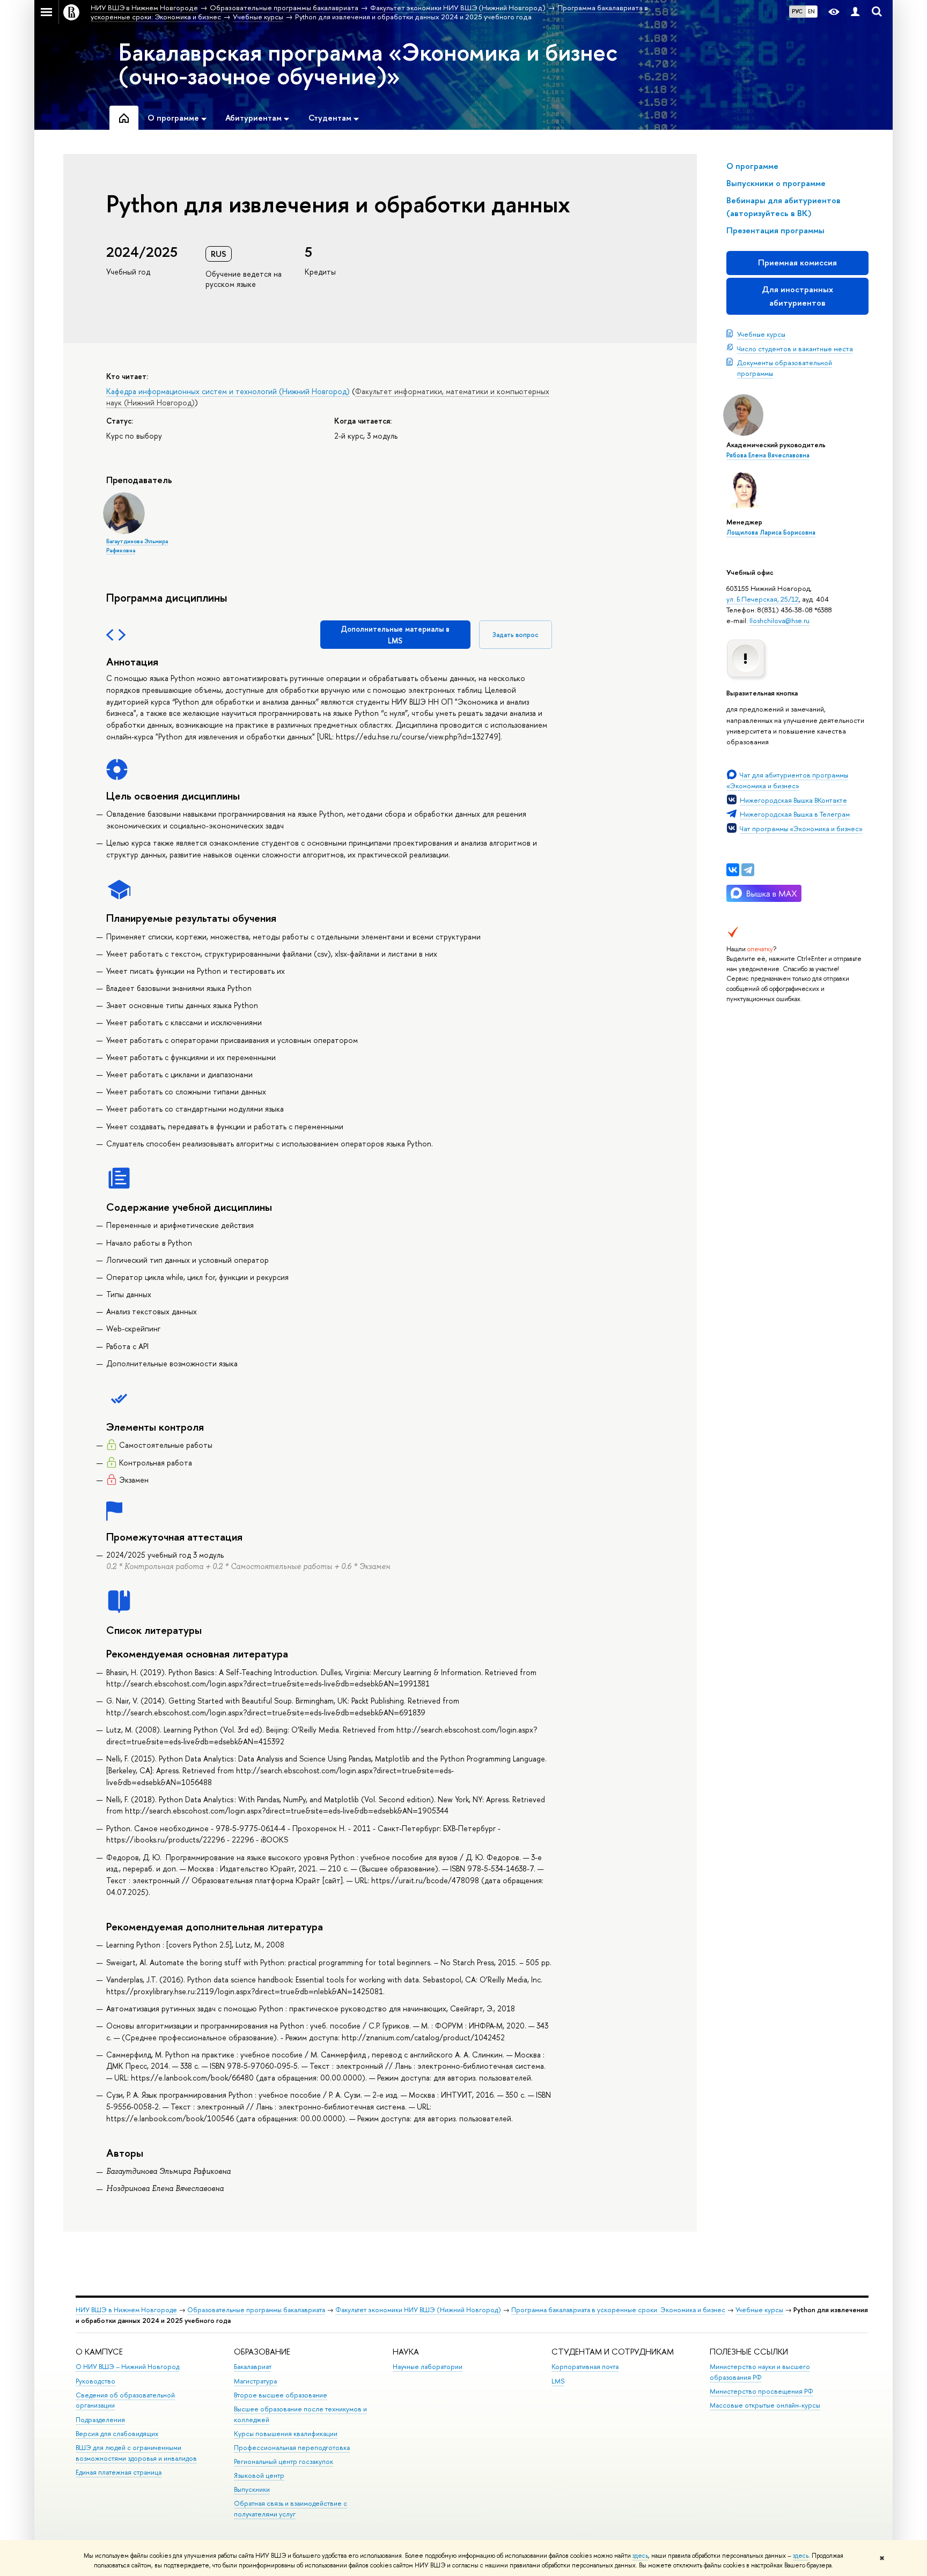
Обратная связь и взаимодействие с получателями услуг (290, 2509)
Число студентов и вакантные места (795, 349)
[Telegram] (748, 870)
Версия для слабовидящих (117, 2434)
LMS (558, 2381)
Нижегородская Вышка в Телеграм (795, 814)
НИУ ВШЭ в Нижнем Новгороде (126, 2310)
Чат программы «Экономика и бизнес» (801, 828)
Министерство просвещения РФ (762, 2391)
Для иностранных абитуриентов (797, 296)
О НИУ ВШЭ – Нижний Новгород (127, 2367)
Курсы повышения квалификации (286, 2434)
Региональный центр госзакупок (284, 2462)
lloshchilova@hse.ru (779, 620)
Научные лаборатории (428, 2367)
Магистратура (255, 2381)
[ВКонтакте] (733, 870)
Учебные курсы (761, 334)
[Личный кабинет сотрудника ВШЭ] (855, 12)
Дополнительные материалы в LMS (395, 635)
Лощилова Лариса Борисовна (771, 532)
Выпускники (252, 2489)
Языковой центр (259, 2475)
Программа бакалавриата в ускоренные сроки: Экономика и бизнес (618, 2310)
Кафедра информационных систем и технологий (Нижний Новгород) (228, 391)
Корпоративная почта (585, 2367)
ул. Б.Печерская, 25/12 (763, 599)
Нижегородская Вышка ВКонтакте (793, 800)
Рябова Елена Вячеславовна (768, 455)
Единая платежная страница (119, 2472)
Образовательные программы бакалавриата (256, 2310)
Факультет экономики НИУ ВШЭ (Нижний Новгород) (418, 2310)
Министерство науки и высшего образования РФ (760, 2372)
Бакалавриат (253, 2367)
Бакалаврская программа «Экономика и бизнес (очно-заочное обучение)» (368, 64)
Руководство (95, 2381)
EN (811, 11)
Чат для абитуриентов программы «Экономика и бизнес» (787, 780)
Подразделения (100, 2420)
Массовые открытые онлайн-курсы (765, 2405)
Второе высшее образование (281, 2395)
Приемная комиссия (797, 262)
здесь (640, 2556)
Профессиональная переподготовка (292, 2448)
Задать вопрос (516, 635)
